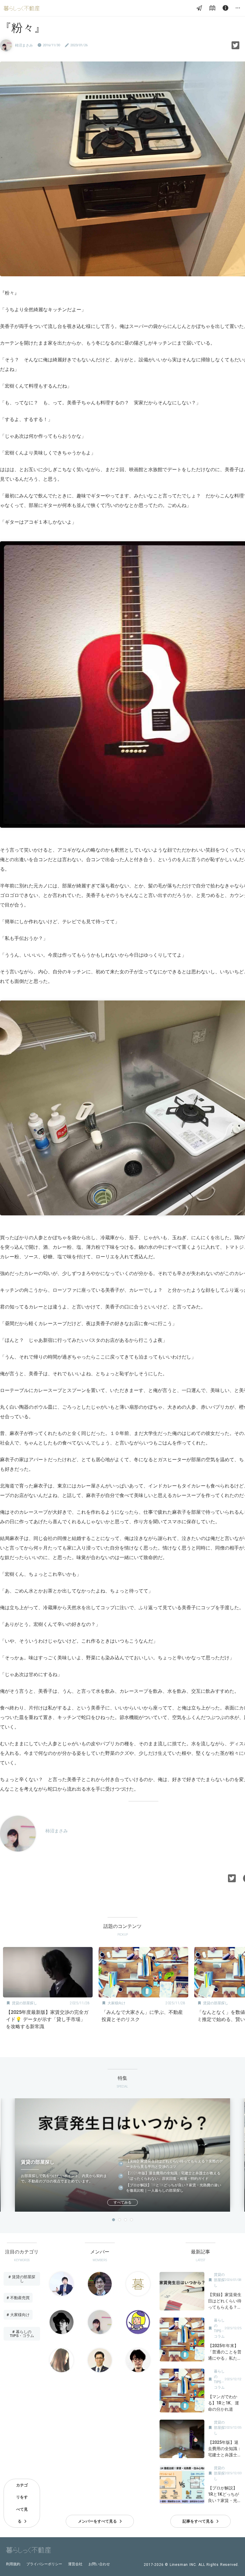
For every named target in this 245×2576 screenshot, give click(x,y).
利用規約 (13, 2564)
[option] (48, 1990)
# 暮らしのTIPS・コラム (22, 2334)
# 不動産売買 (18, 2298)
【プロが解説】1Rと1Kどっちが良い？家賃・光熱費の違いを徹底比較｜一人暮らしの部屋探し (174, 2188)
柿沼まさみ (24, 45)
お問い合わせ (99, 2564)
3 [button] (125, 2220)
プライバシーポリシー (44, 2564)
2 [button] (120, 2220)
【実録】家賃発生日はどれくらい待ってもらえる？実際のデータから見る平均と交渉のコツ (174, 2164)
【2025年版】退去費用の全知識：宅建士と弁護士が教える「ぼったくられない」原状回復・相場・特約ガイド (173, 2176)
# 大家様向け (18, 2315)
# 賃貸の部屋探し (22, 2279)
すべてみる (122, 2202)
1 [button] (114, 2220)
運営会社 (75, 2564)
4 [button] (131, 2220)
